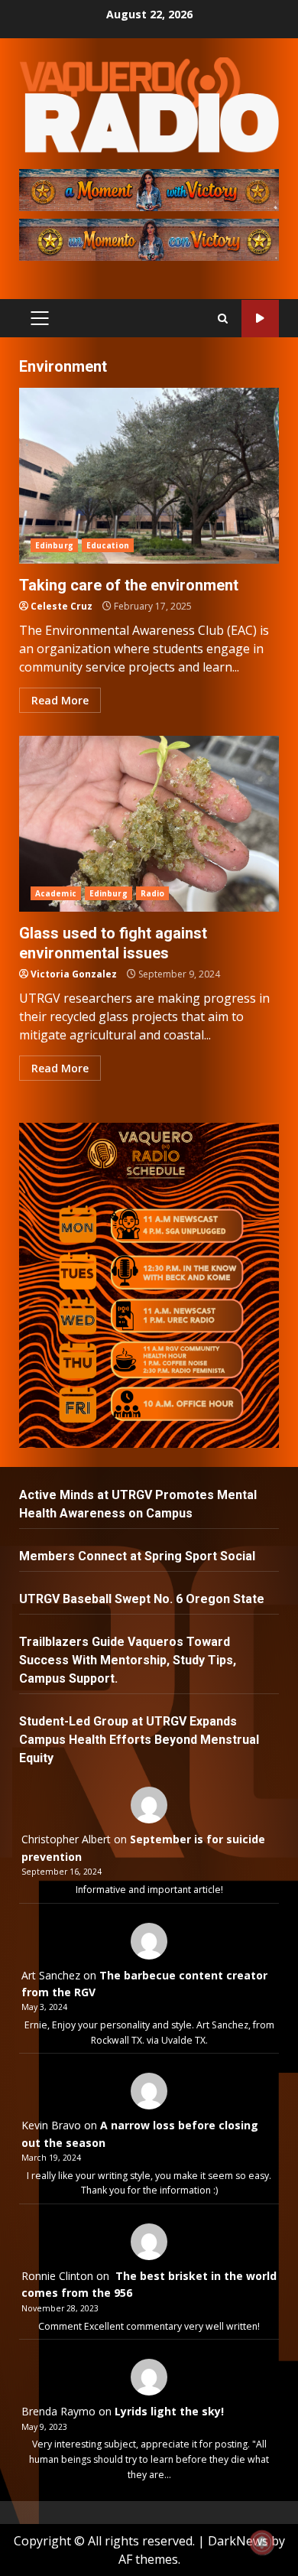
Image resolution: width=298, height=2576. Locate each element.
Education (108, 545)
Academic (56, 893)
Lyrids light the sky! (169, 2411)
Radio (153, 893)
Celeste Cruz (62, 606)
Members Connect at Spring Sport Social (139, 1556)
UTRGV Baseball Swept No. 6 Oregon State (143, 1599)
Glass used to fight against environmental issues (149, 824)
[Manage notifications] (262, 2542)
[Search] (223, 319)
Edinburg (54, 545)
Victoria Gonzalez (74, 974)
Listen (260, 319)
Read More (60, 700)
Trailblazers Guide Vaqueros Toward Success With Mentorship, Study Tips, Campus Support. (128, 1660)
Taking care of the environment (149, 476)
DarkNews (238, 2541)
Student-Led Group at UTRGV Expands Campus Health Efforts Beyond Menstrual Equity (139, 1740)
